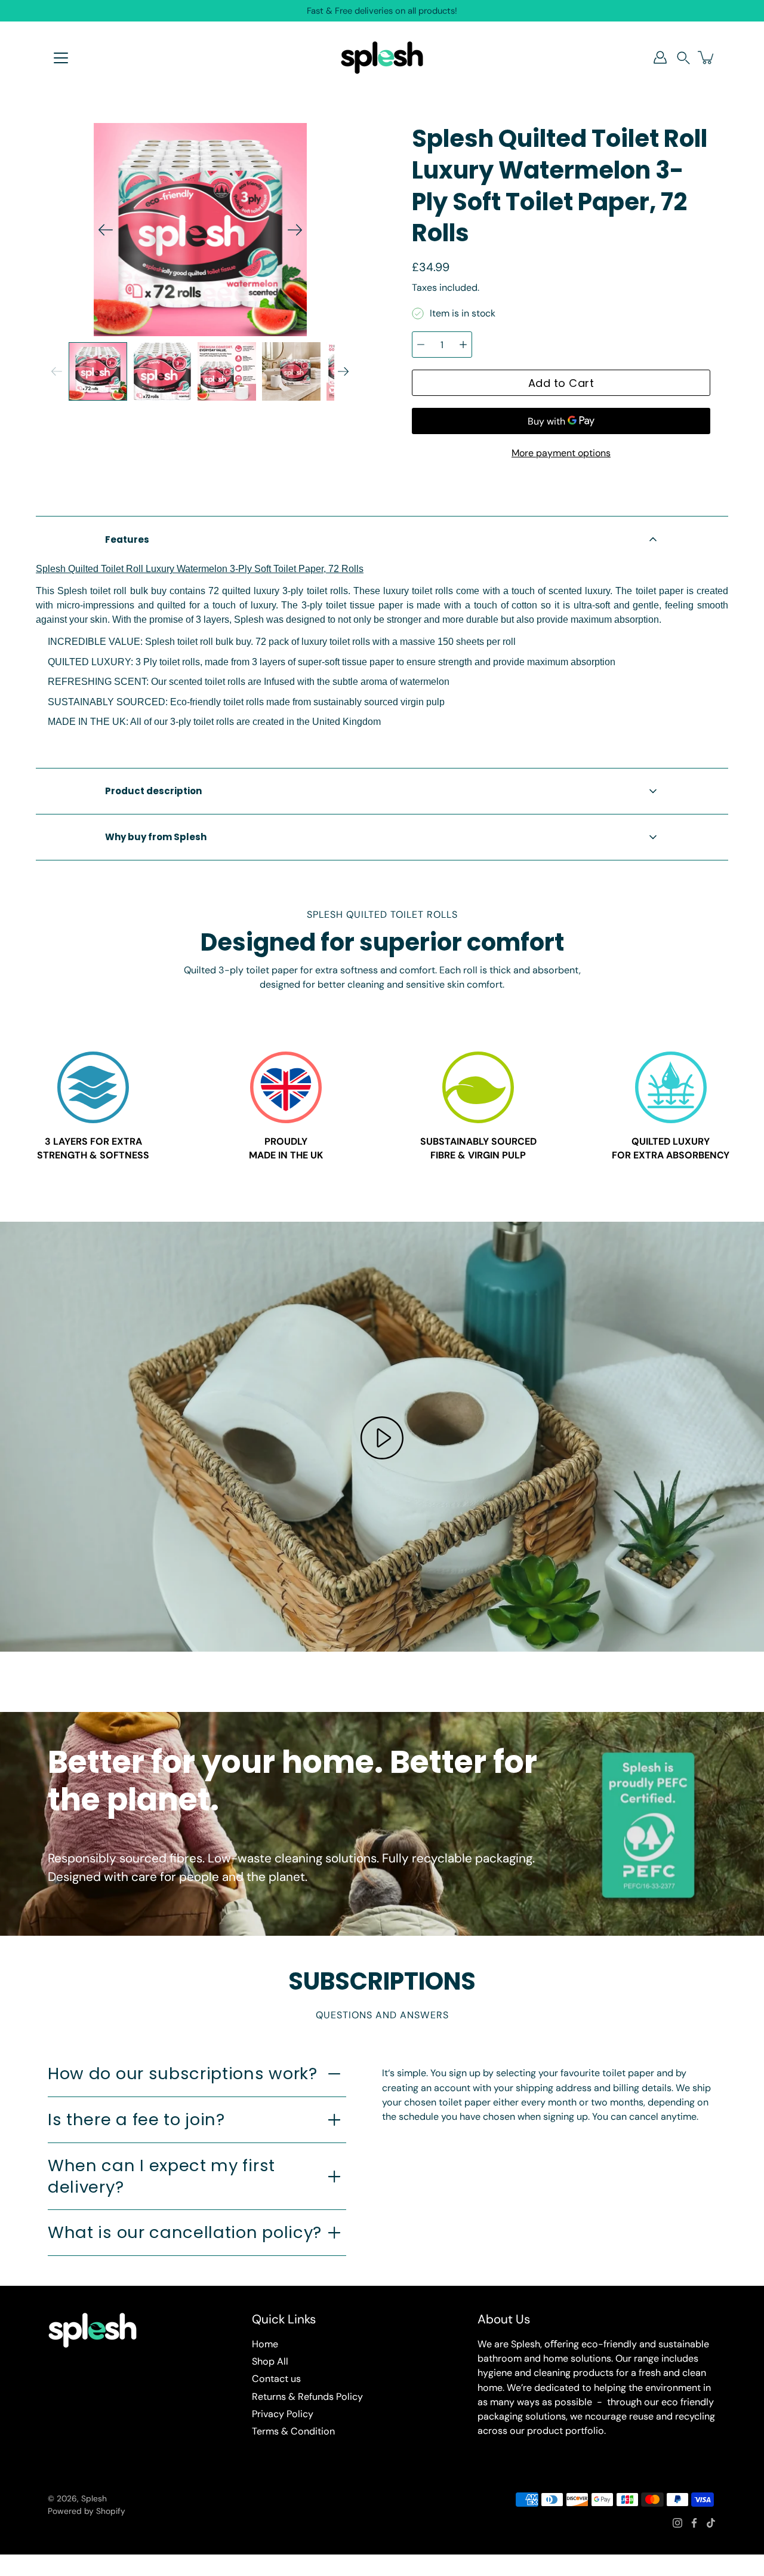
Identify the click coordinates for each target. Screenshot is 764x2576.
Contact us (276, 2379)
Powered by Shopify (87, 2511)
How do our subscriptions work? (183, 2074)
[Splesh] (382, 57)
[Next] (295, 230)
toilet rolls (225, 682)
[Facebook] (694, 2523)
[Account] (660, 57)
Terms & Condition (293, 2431)
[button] (683, 58)
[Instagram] (677, 2523)
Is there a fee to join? (136, 2119)
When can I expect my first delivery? (161, 2176)
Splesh (94, 2498)
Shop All (270, 2361)
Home (265, 2344)
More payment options (561, 453)
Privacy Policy (283, 2414)
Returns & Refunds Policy (307, 2397)
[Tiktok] (711, 2523)
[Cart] (707, 57)
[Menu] (61, 58)
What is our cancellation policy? (185, 2232)
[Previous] (106, 230)
